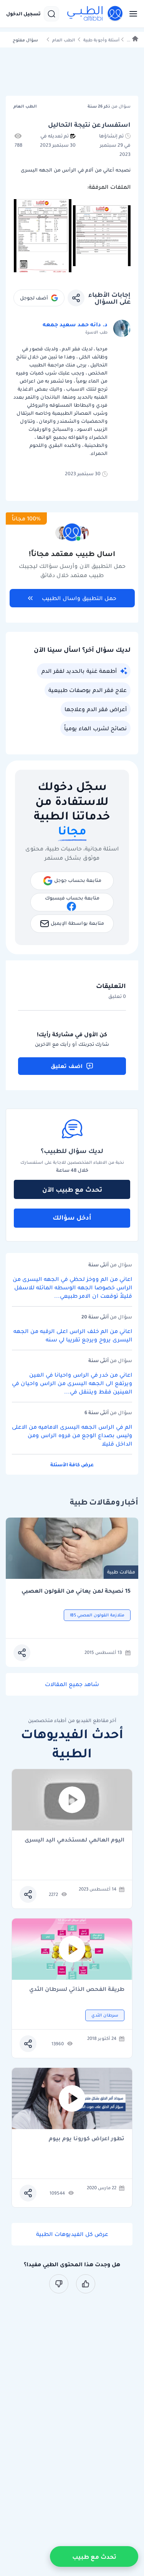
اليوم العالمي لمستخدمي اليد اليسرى (74, 1840)
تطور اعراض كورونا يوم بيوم (87, 2139)
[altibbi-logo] (95, 14)
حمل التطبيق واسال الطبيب (79, 598)
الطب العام (64, 40)
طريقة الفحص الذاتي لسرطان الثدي (77, 1990)
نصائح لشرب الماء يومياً (95, 728)
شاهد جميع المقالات (72, 1684)
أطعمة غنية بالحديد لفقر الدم (79, 671)
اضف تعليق (67, 1066)
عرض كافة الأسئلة (72, 1465)
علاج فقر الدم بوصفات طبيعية (88, 690)
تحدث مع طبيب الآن (72, 1189)
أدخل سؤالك (72, 1217)
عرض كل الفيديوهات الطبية (72, 2234)
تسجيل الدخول (23, 14)
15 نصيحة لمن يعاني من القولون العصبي (76, 1591)
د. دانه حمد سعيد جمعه (75, 324)
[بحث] (51, 14)
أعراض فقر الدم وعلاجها (96, 709)
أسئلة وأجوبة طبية (101, 40)
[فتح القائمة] (131, 14)
